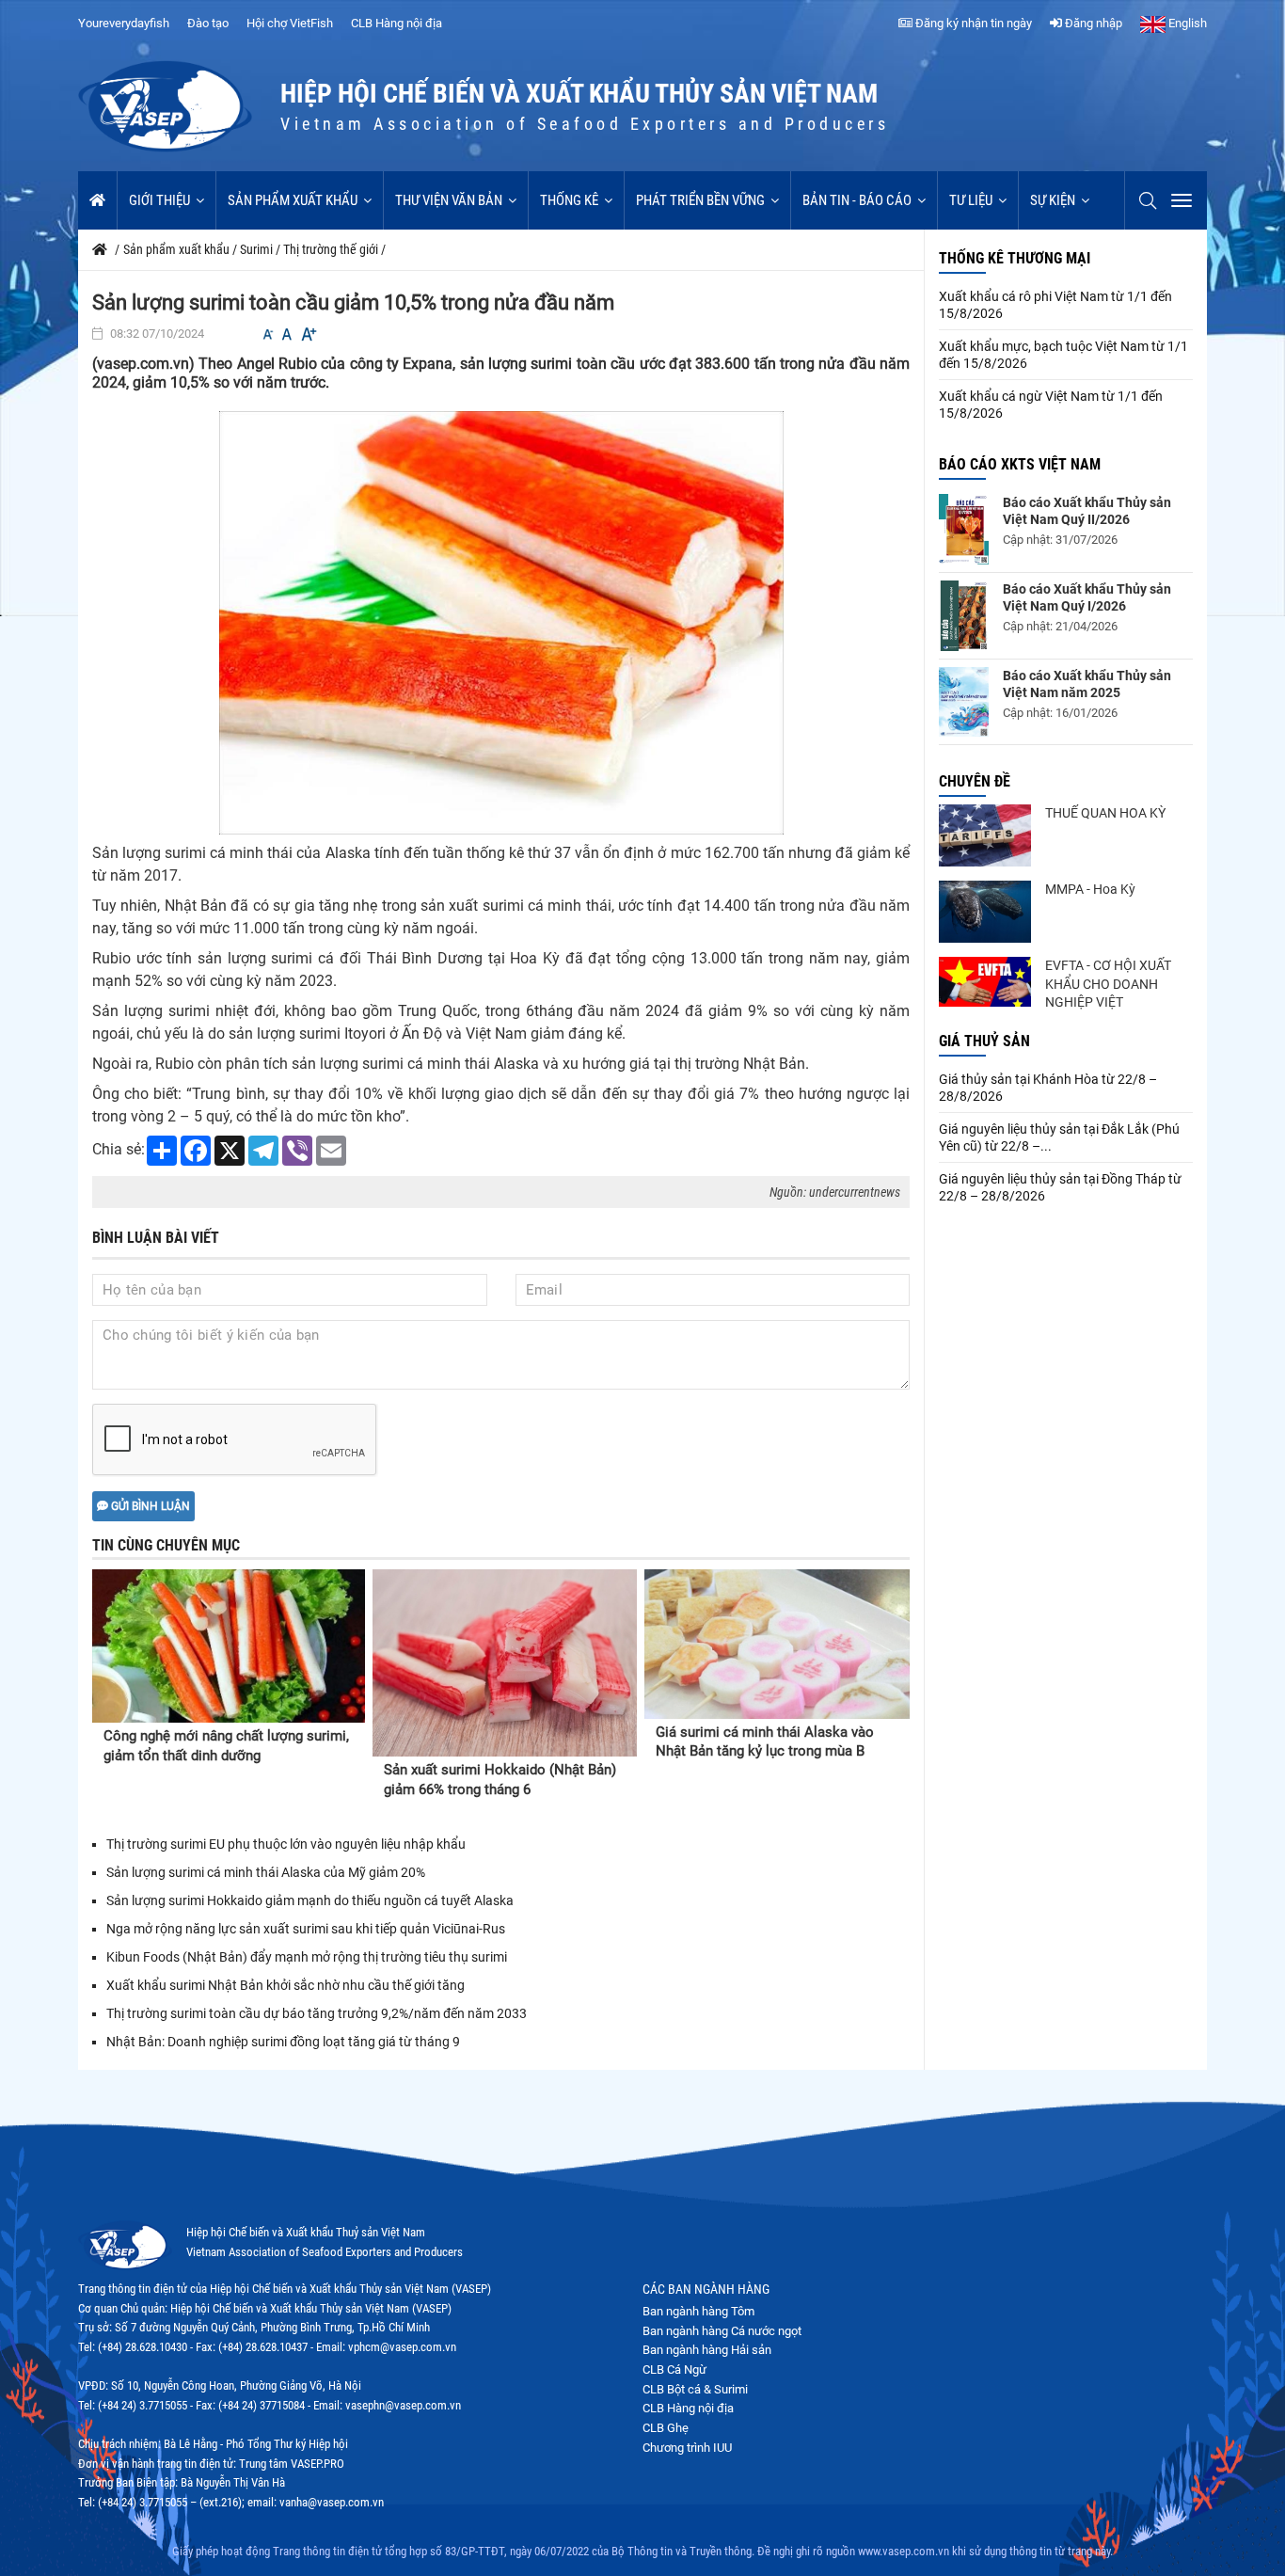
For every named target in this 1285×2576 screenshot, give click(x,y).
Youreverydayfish (124, 23)
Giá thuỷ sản (984, 1041)
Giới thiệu (159, 200)
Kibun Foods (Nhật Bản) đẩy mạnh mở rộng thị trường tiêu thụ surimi (307, 1957)
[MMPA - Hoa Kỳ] (985, 912)
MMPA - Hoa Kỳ (1090, 889)
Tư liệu (971, 200)
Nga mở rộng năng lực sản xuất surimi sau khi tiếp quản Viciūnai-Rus (306, 1929)
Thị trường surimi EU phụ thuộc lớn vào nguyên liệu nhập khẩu (287, 1844)
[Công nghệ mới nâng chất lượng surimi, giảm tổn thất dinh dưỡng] (229, 1646)
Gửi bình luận (149, 1506)
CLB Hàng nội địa (397, 23)
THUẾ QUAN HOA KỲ (1105, 813)
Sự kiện (1053, 200)
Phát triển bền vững (700, 200)
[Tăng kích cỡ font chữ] (308, 334)
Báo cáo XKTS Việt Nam (1020, 464)
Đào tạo (208, 23)
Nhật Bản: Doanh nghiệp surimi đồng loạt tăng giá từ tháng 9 (283, 2042)
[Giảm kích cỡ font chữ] (268, 334)
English (1186, 23)
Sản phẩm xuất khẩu (293, 200)
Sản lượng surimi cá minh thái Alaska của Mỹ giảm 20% (267, 1872)
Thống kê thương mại (1015, 258)
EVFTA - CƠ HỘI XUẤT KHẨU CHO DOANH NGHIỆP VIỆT (1108, 984)
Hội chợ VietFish (290, 23)
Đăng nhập (1092, 23)
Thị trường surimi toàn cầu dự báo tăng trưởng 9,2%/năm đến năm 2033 (317, 2013)
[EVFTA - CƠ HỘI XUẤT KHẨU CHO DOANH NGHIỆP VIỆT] (985, 982)
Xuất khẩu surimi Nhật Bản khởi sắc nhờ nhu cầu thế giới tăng (286, 1985)
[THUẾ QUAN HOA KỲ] (985, 835)
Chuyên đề (975, 781)
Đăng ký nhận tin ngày (972, 23)
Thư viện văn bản (449, 200)
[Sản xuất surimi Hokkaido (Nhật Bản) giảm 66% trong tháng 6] (505, 1663)
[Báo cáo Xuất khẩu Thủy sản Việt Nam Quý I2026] (964, 616)
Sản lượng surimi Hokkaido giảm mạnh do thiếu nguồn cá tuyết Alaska (310, 1900)
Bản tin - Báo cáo (857, 200)
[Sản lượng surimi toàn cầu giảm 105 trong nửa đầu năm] (501, 622)
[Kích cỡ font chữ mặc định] (287, 334)
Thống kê (569, 200)
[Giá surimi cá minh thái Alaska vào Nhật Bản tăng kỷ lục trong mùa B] (777, 1644)
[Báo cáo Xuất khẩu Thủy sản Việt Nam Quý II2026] (964, 529)
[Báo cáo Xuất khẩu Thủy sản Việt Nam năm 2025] (964, 702)
